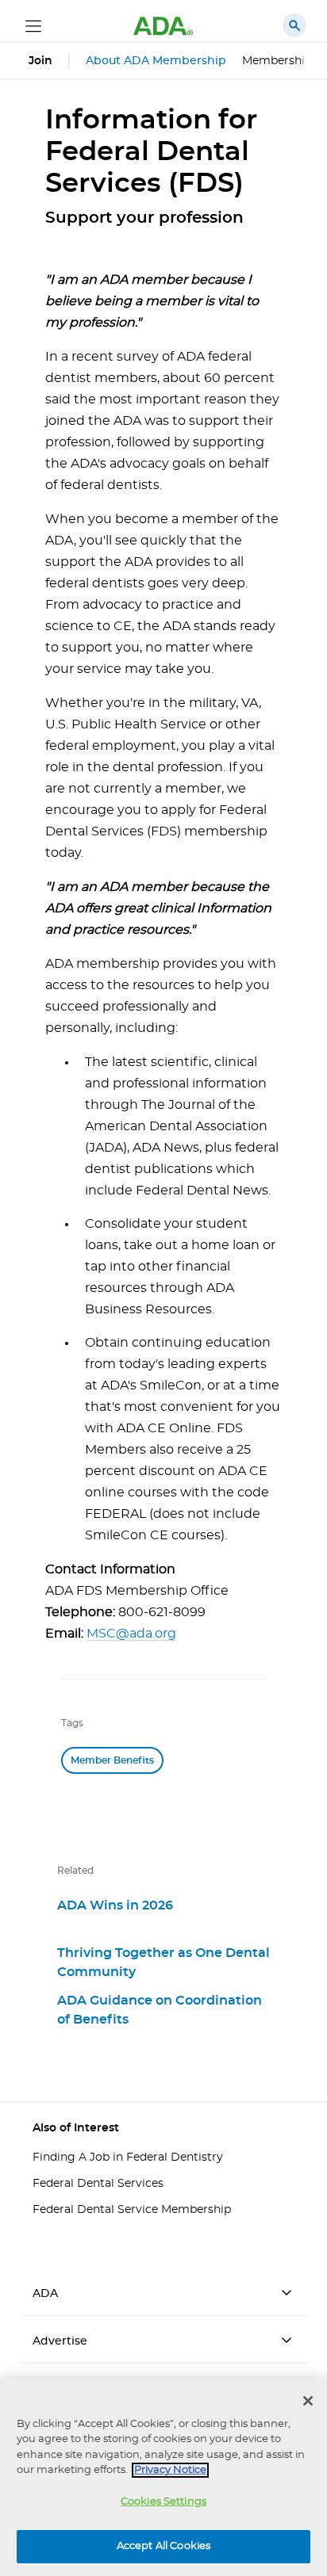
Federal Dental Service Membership (132, 2210)
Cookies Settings (163, 2502)
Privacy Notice (170, 2470)
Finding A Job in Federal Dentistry (128, 2157)
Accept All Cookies (163, 2546)
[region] (163, 2477)
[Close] (308, 2401)
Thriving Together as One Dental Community (163, 1963)
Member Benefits (112, 1760)
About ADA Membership (156, 61)
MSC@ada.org (131, 1634)
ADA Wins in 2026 (115, 1905)
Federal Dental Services (98, 2184)
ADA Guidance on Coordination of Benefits (160, 2010)
